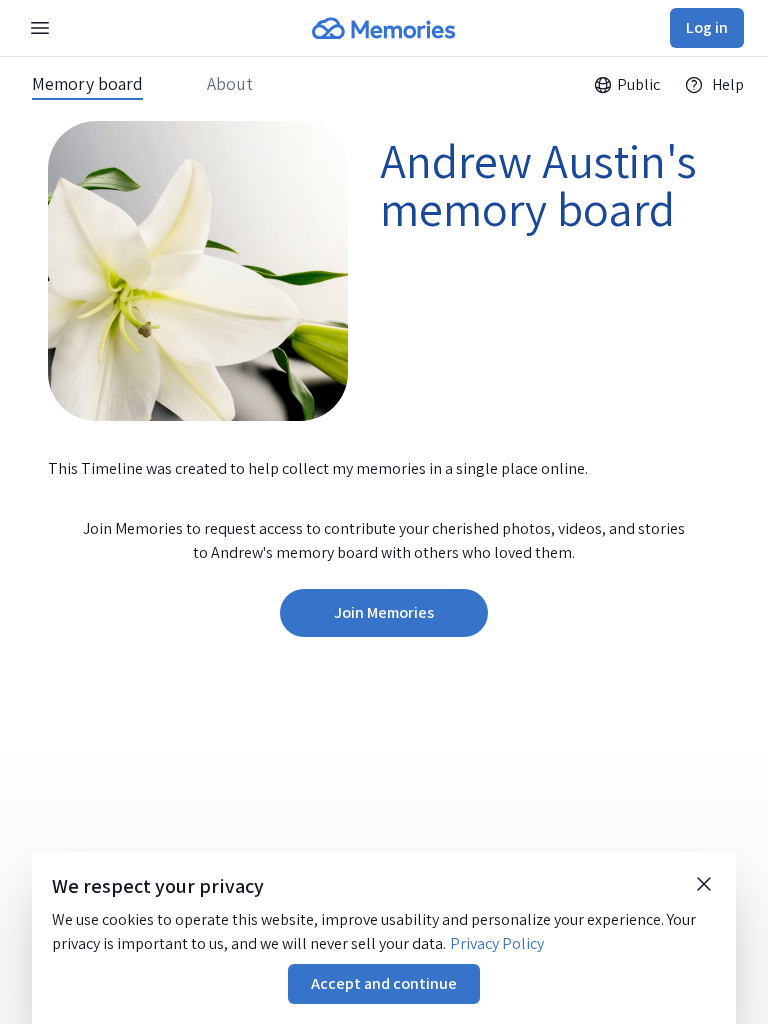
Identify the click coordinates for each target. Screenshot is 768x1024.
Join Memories (384, 612)
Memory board (87, 84)
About (230, 84)
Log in (707, 27)
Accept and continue (384, 983)
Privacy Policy (497, 943)
